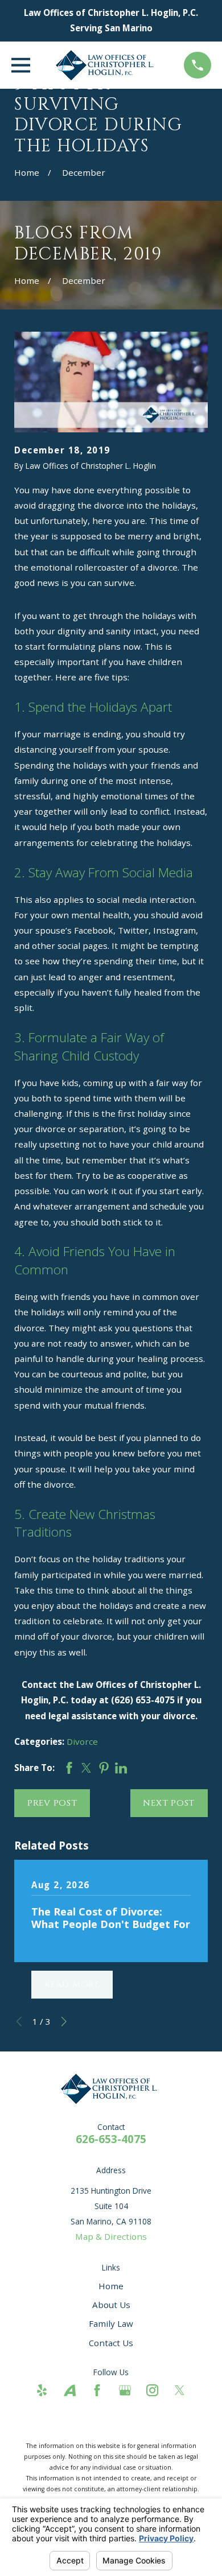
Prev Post (52, 1803)
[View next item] (64, 2022)
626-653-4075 (111, 2139)
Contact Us (111, 2343)
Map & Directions (111, 2236)
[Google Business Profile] (125, 2390)
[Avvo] (70, 2390)
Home (111, 2286)
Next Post (169, 1803)
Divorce (82, 1741)
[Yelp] (42, 2390)
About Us (111, 2305)
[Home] (107, 65)
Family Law (111, 2323)
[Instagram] (152, 2390)
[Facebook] (97, 2390)
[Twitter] (180, 2390)
